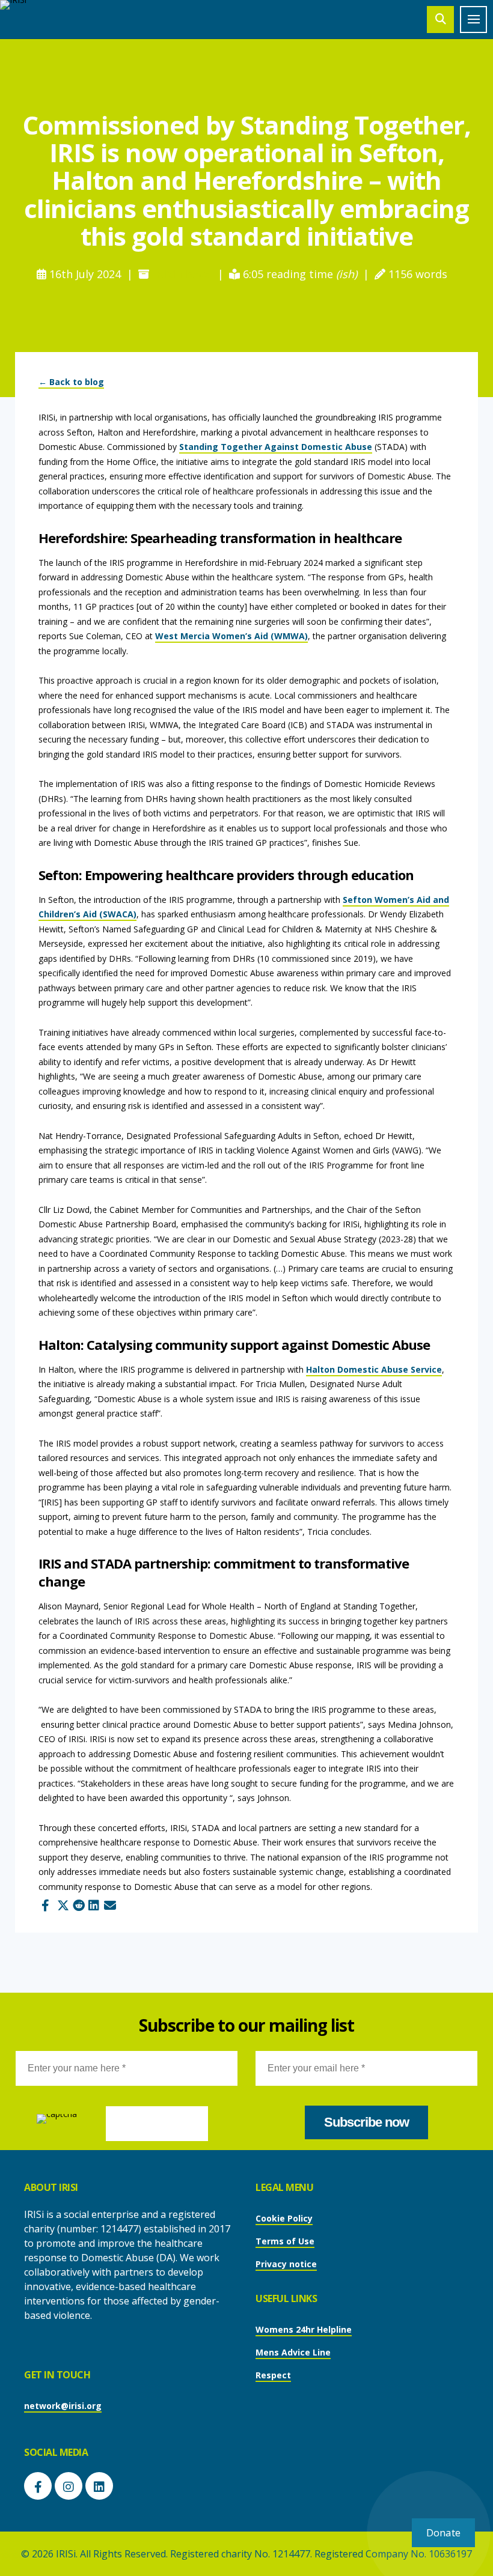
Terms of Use (285, 2241)
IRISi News (180, 274)
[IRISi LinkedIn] (99, 2486)
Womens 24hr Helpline (304, 2329)
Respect (273, 2375)
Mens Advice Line (293, 2352)
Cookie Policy (284, 2218)
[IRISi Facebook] (38, 2486)
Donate (443, 2532)
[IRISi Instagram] (69, 2486)
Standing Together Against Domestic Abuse (276, 447)
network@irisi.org (63, 2406)
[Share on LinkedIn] (93, 1902)
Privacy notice (286, 2264)
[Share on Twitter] (61, 1902)
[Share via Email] (108, 1902)
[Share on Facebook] (46, 1902)
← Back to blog (71, 382)
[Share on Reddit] (77, 1902)
